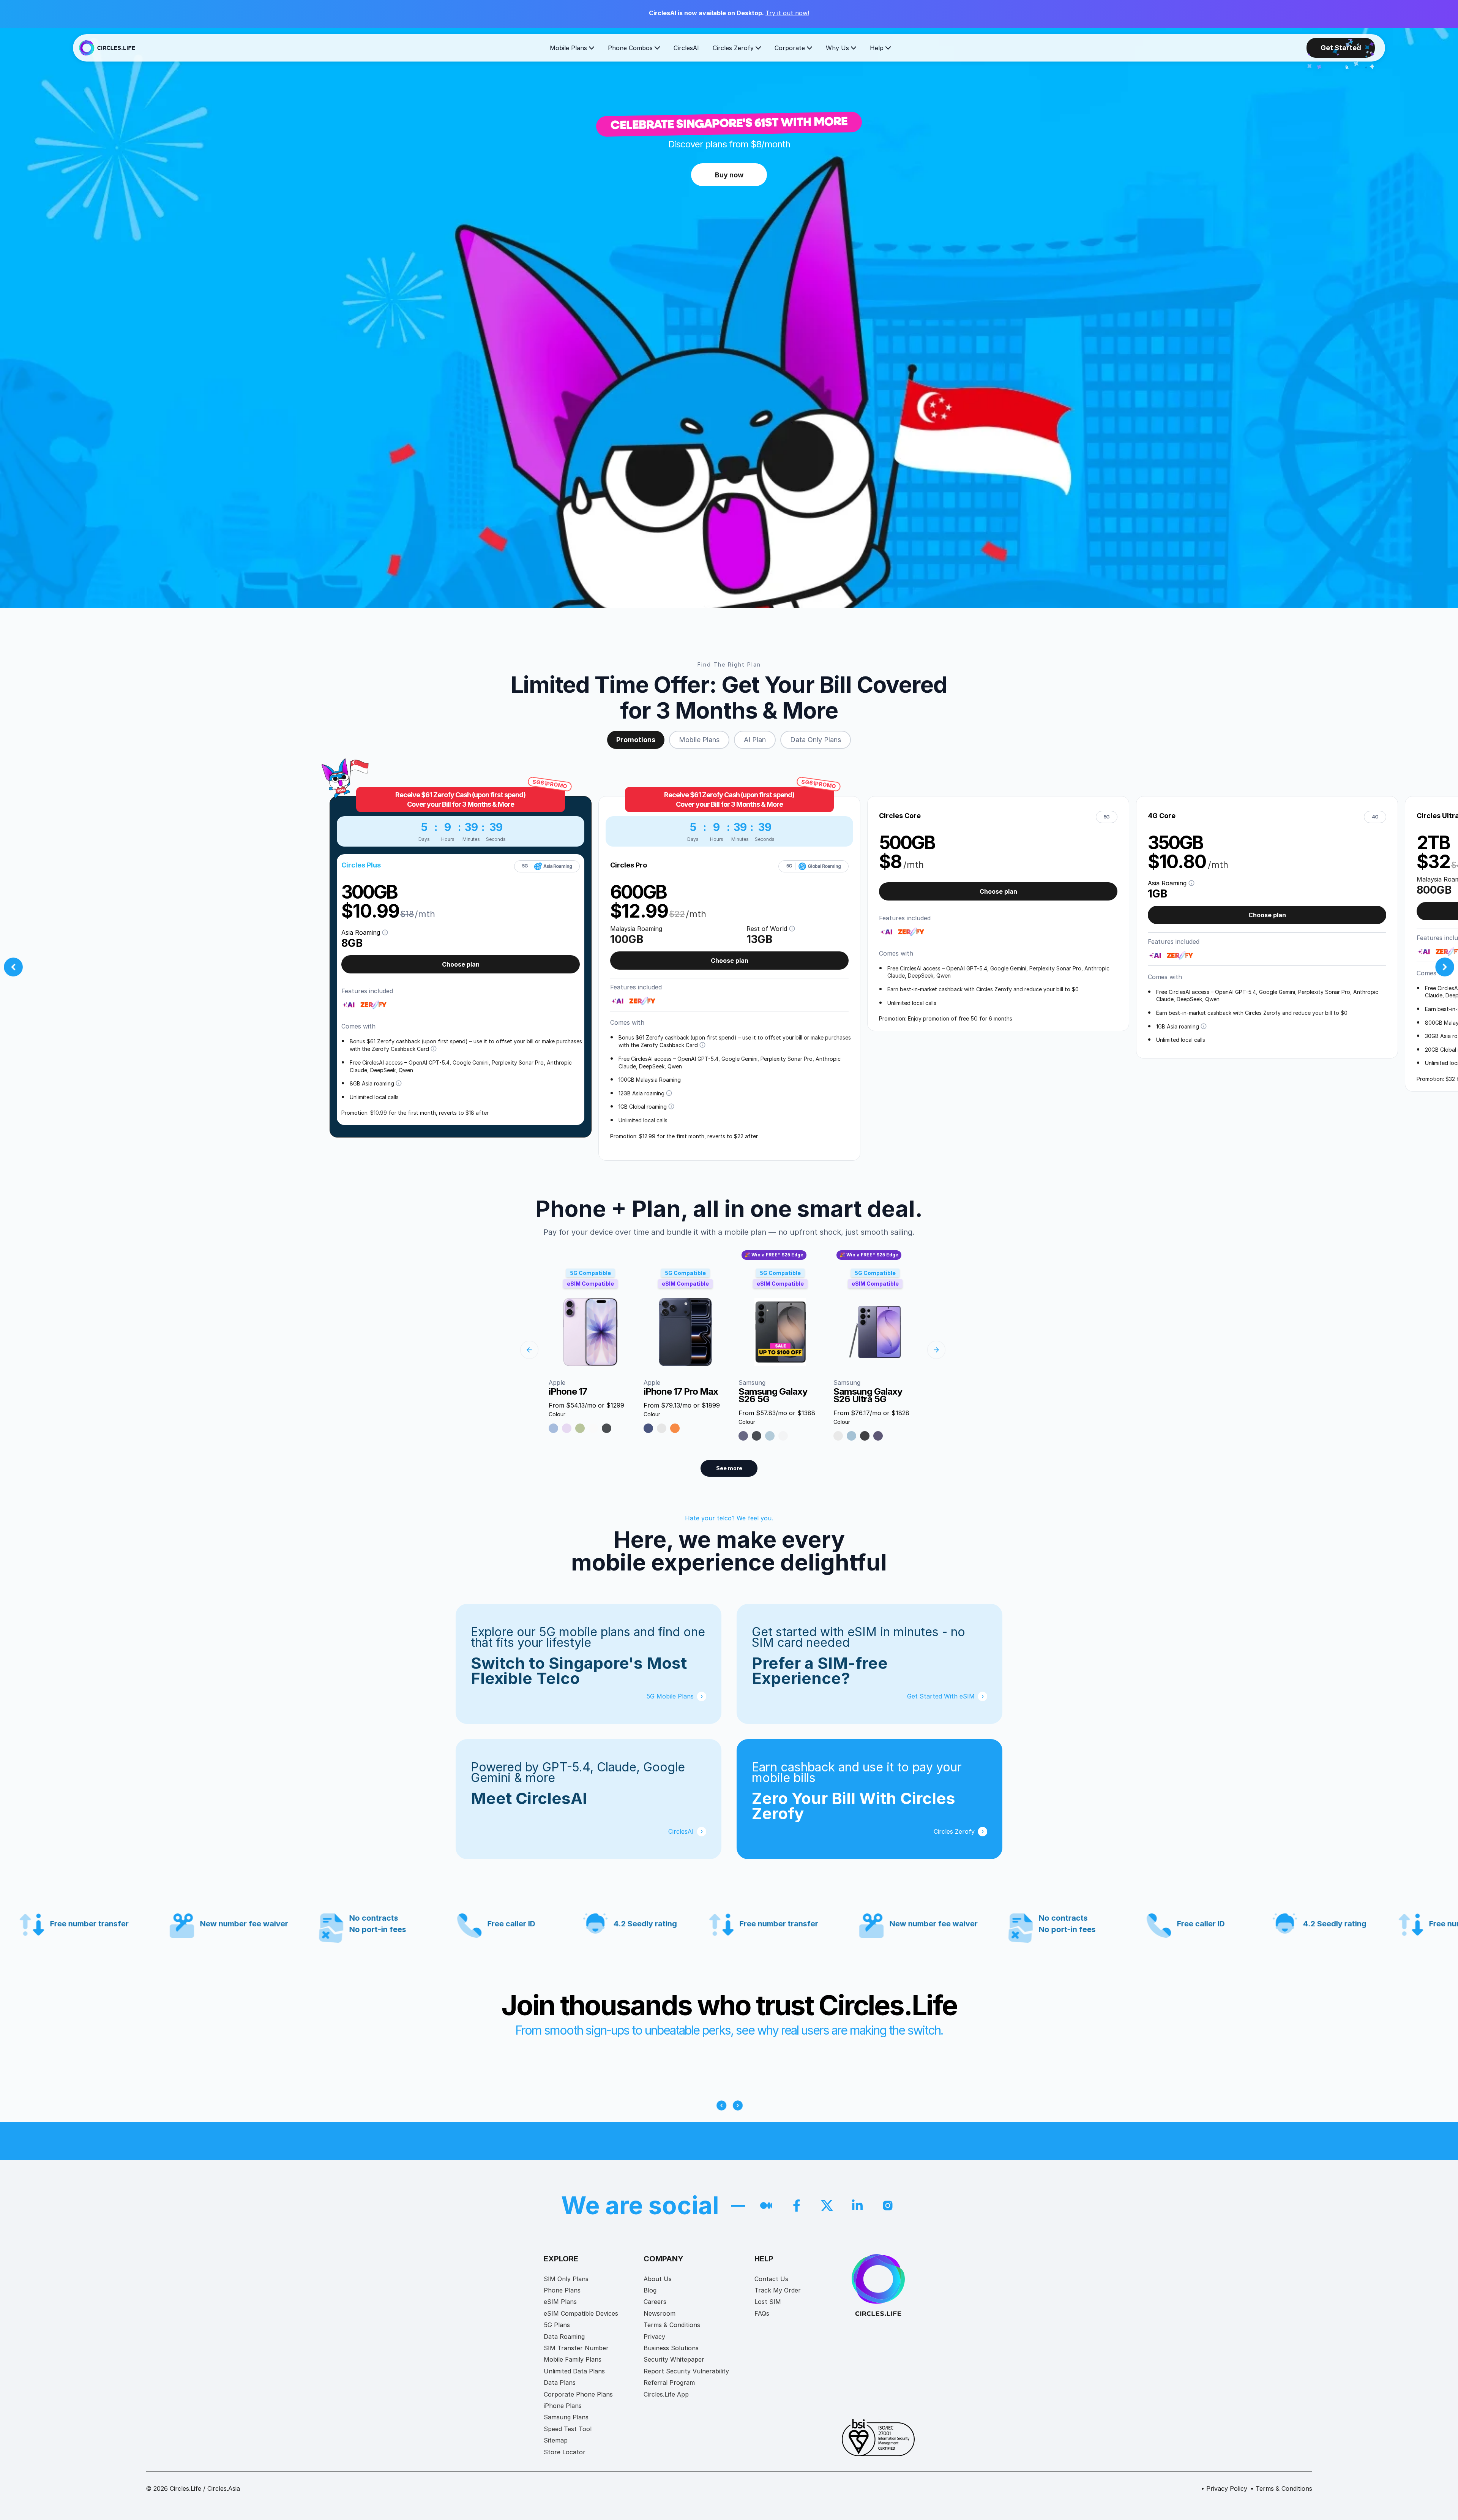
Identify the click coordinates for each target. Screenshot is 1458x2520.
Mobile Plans (568, 48)
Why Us (837, 48)
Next (1445, 967)
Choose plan (461, 964)
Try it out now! (787, 13)
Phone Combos (630, 48)
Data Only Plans (816, 740)
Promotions (636, 740)
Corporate (790, 48)
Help (877, 48)
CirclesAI (686, 48)
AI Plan (755, 740)
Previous (13, 967)
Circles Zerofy (733, 48)
